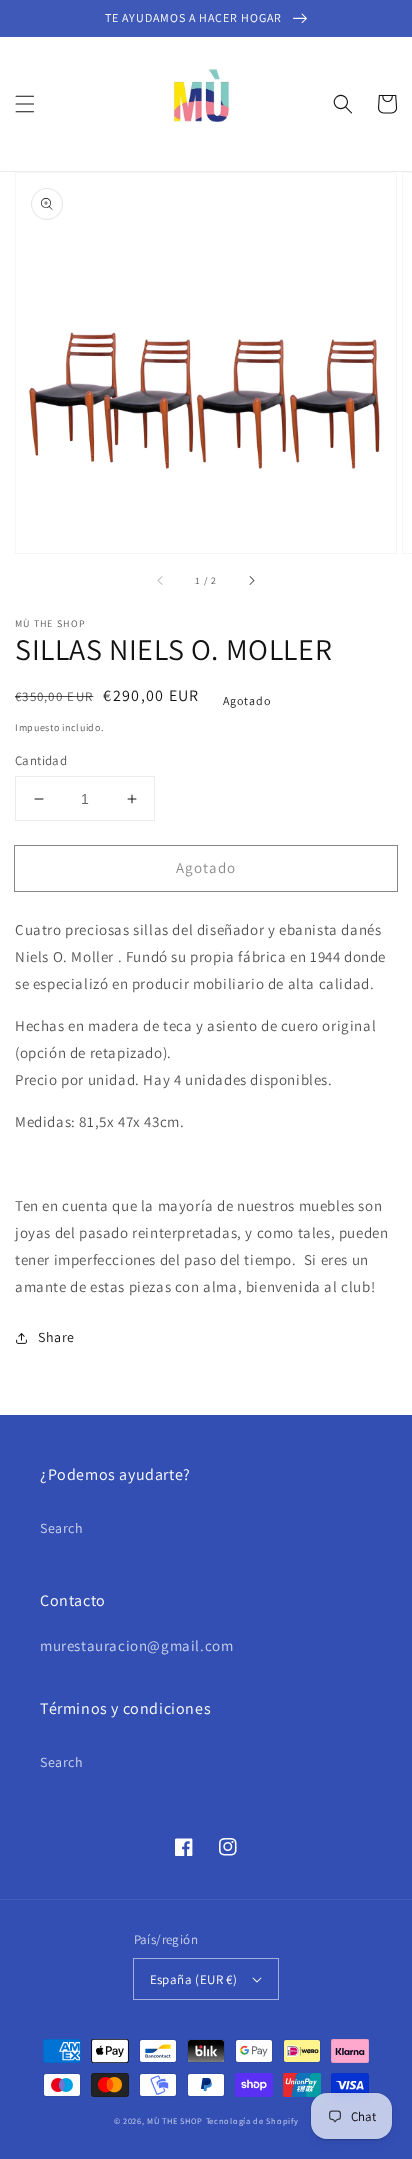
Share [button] (56, 1337)
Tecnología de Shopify (252, 2120)
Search (62, 1528)
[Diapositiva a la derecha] (251, 581)
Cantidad (41, 760)
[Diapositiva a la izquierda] (161, 581)
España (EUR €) (194, 1979)
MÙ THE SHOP (175, 2120)
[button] (25, 104)
